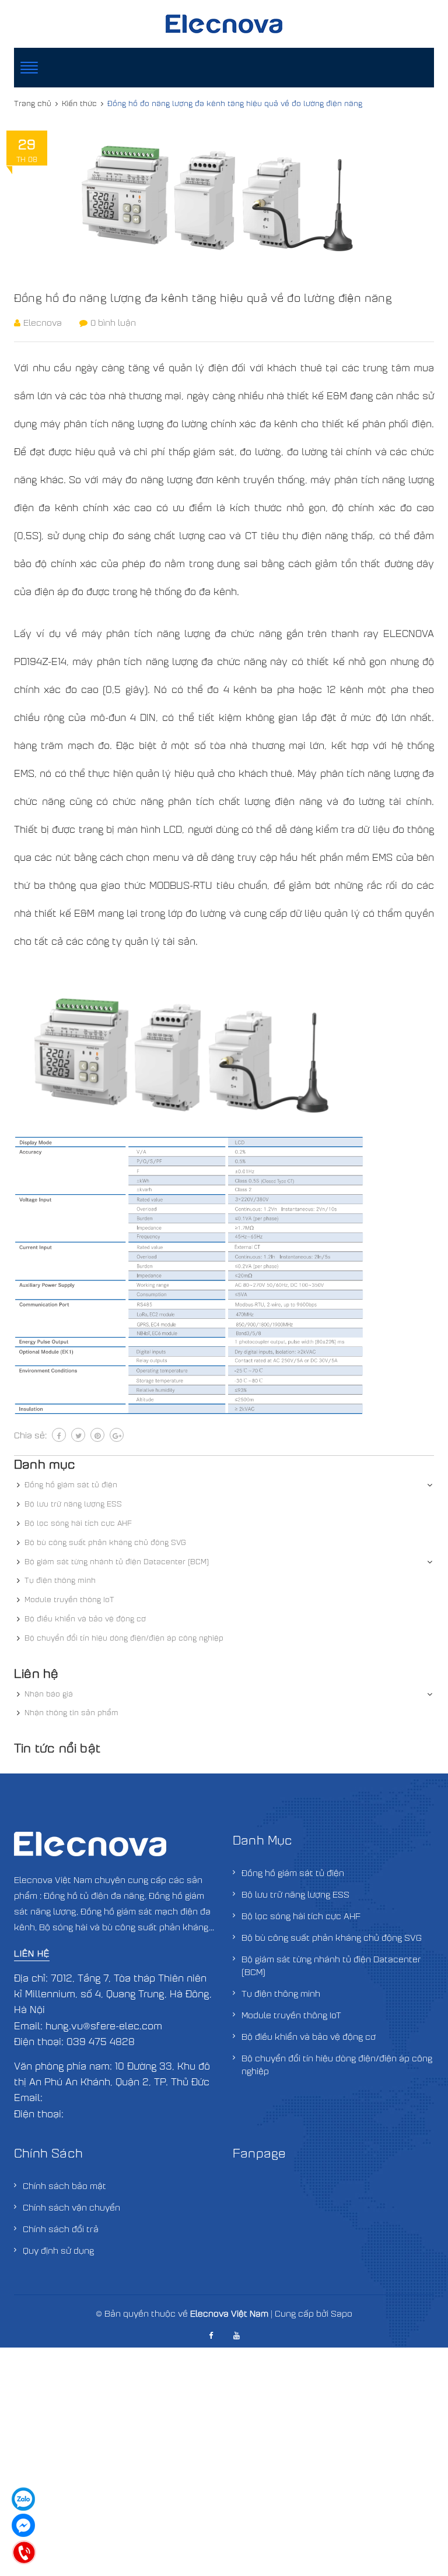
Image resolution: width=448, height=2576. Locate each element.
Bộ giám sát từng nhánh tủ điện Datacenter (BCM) (117, 1561)
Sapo (342, 2313)
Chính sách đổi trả (61, 2229)
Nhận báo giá (49, 1694)
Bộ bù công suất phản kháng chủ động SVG (105, 1542)
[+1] (117, 1435)
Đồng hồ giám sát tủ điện (71, 1484)
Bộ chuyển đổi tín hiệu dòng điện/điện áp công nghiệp (124, 1638)
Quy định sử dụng (58, 2250)
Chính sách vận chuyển (71, 2207)
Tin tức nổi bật (57, 1748)
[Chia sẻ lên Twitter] (78, 1435)
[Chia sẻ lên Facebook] (59, 1435)
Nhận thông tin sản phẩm (71, 1712)
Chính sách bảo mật (64, 2186)
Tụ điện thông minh (60, 1580)
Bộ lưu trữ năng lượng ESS (73, 1504)
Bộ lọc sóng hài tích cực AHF (78, 1523)
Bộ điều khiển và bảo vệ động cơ (85, 1618)
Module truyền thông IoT (69, 1599)
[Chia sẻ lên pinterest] (97, 1435)
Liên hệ (32, 1953)
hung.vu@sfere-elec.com (104, 2026)
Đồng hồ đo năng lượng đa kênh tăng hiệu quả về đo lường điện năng (203, 298)
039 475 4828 (101, 2041)
